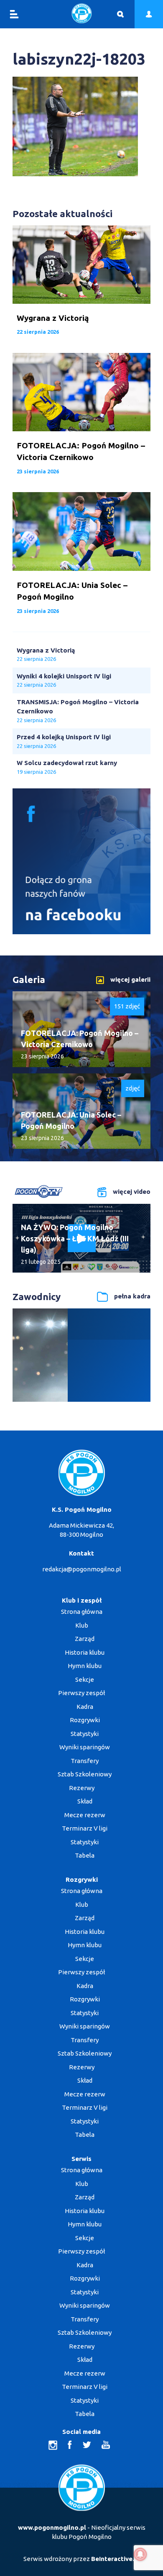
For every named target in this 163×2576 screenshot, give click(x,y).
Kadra (85, 1707)
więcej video (132, 1192)
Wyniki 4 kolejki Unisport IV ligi (64, 676)
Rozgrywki (85, 1720)
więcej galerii (130, 979)
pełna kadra (132, 1296)
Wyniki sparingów (85, 1747)
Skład (85, 1801)
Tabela (85, 1855)
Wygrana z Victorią (46, 650)
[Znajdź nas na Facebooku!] (81, 932)
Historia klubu (85, 1652)
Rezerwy (82, 1788)
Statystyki (85, 1734)
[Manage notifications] (140, 2554)
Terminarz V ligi (85, 1828)
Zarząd (85, 1639)
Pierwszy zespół (81, 1693)
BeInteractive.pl (116, 2559)
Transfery (85, 1761)
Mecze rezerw (85, 1815)
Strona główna (82, 1612)
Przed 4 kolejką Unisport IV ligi (64, 737)
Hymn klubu (85, 1666)
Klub (82, 1625)
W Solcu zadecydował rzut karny (67, 763)
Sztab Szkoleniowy (85, 1774)
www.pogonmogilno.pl (52, 2527)
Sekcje (85, 1679)
